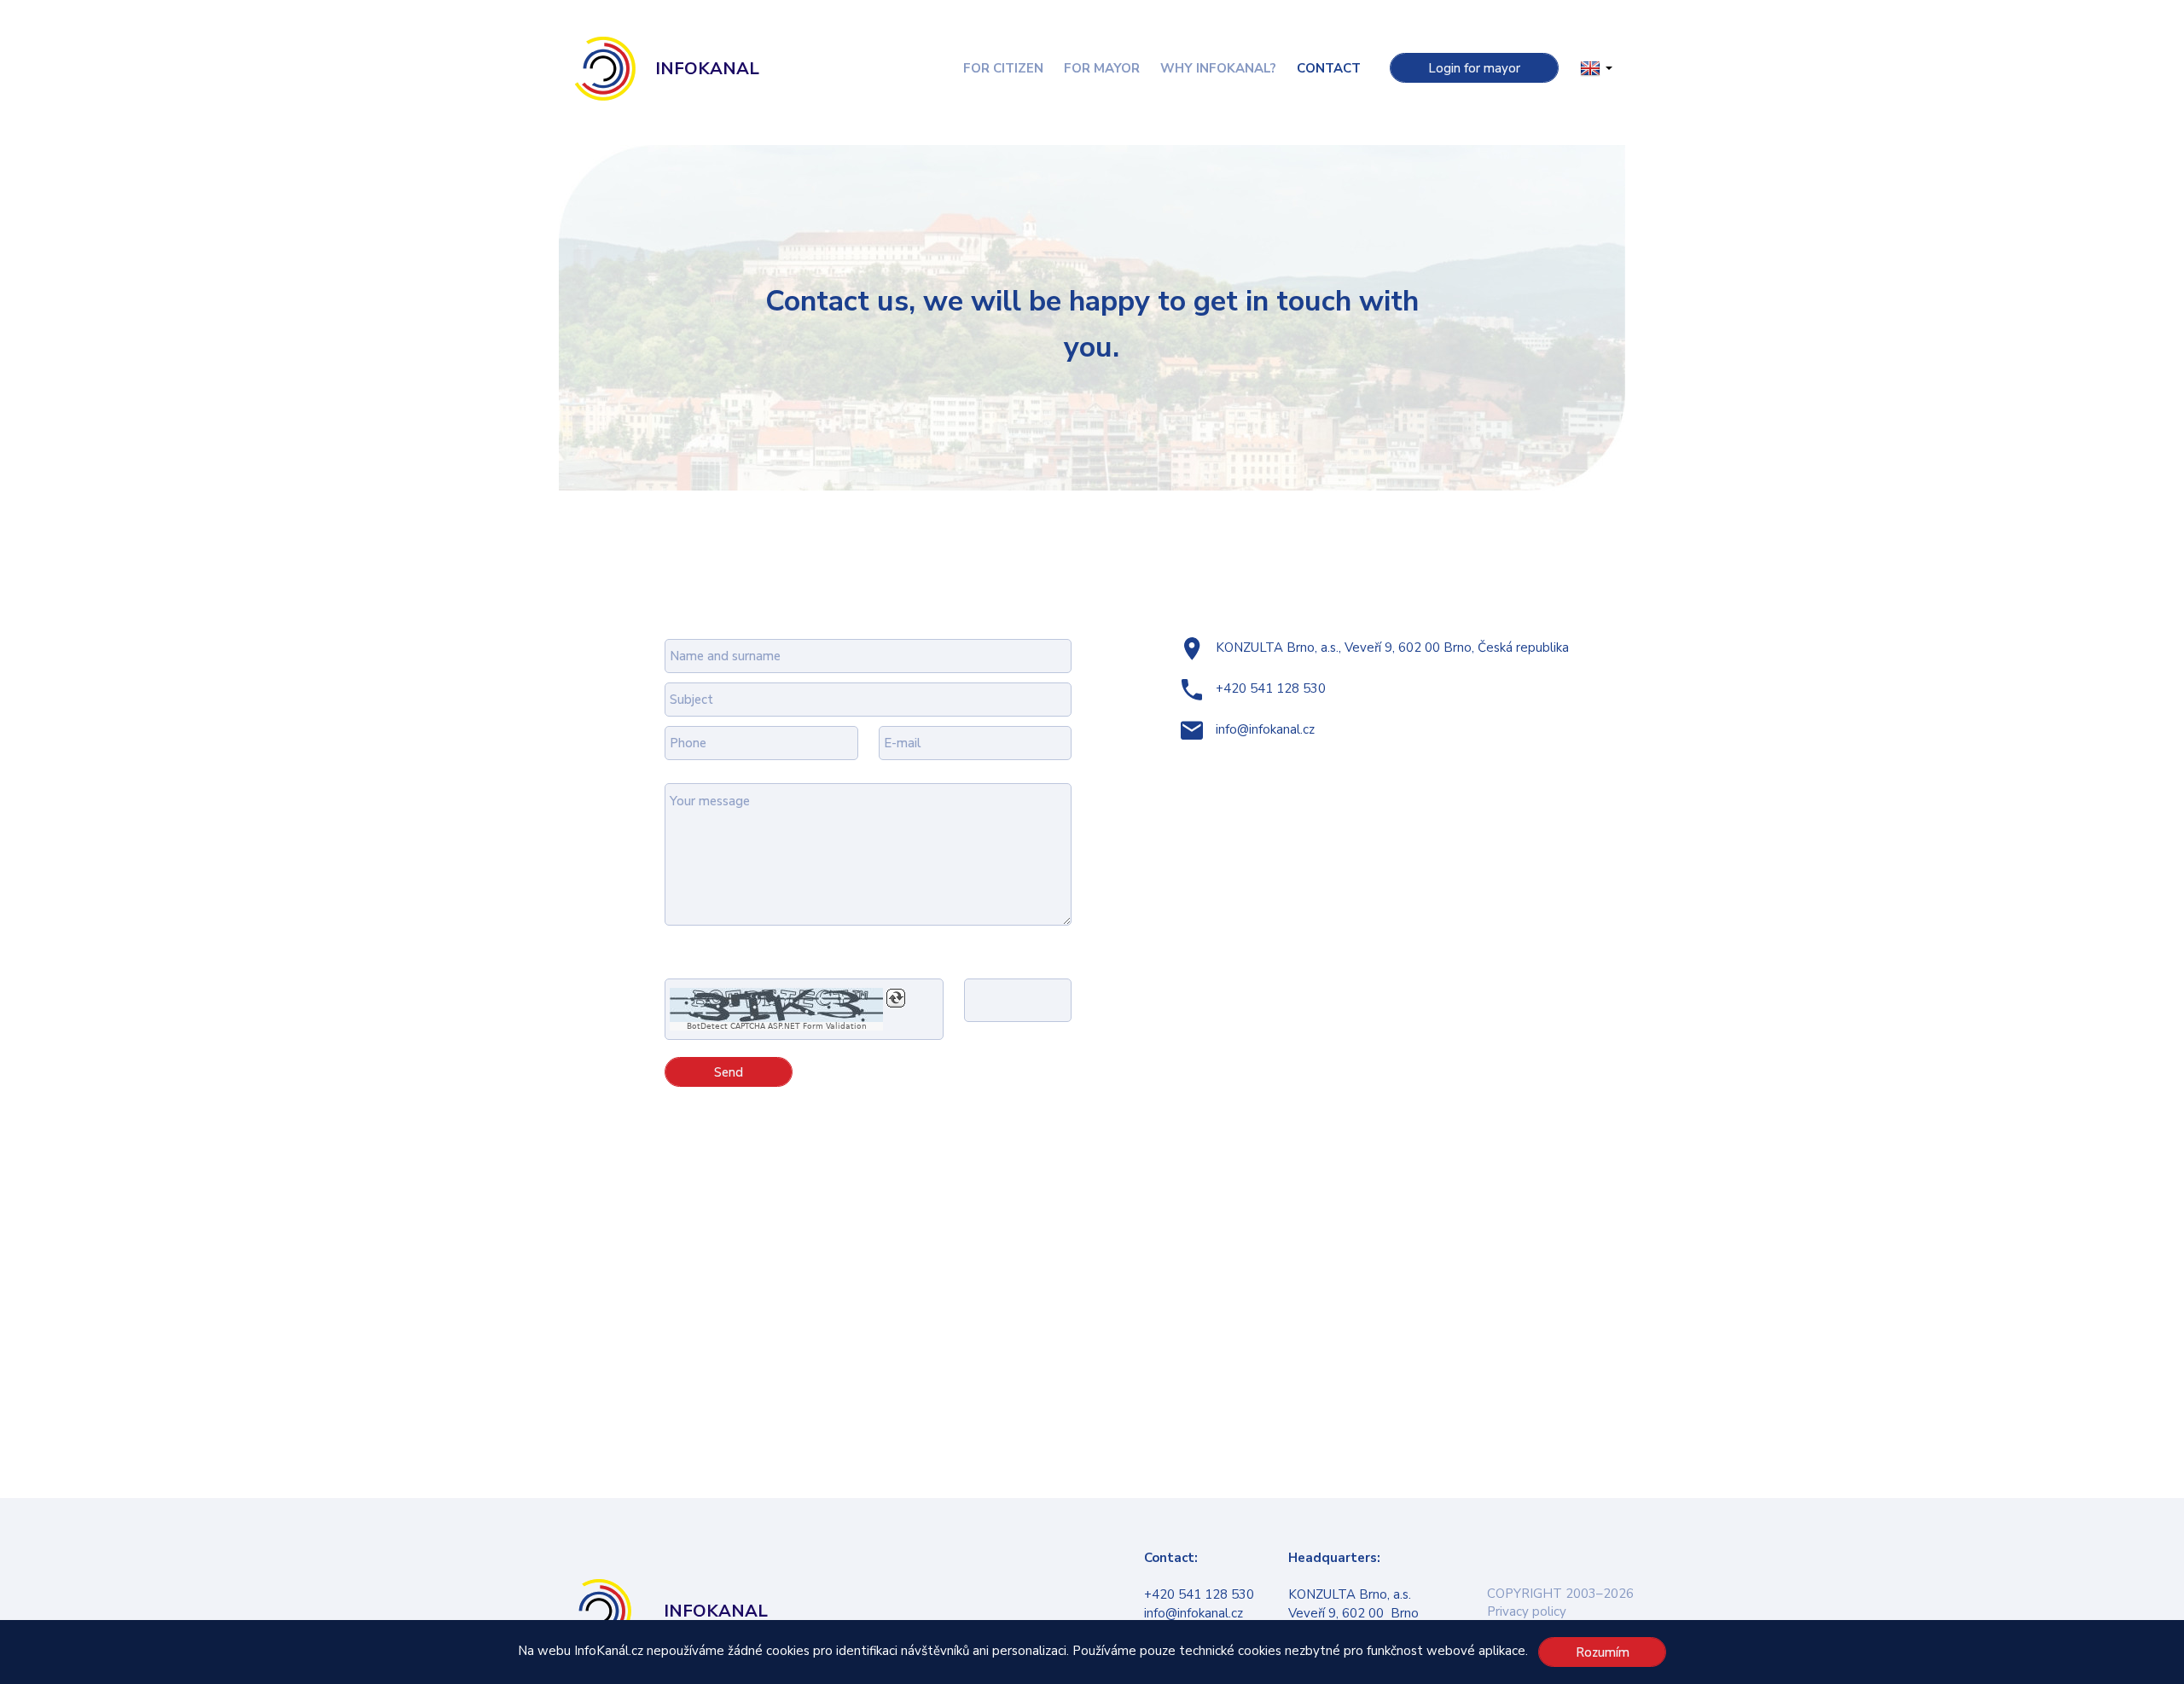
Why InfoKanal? (1218, 68)
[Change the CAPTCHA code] (896, 998)
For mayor (1102, 68)
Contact (1329, 68)
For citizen (1003, 68)
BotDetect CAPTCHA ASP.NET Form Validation (777, 1026)
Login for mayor (1474, 68)
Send (729, 1072)
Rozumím (1603, 1652)
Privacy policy (1527, 1611)
